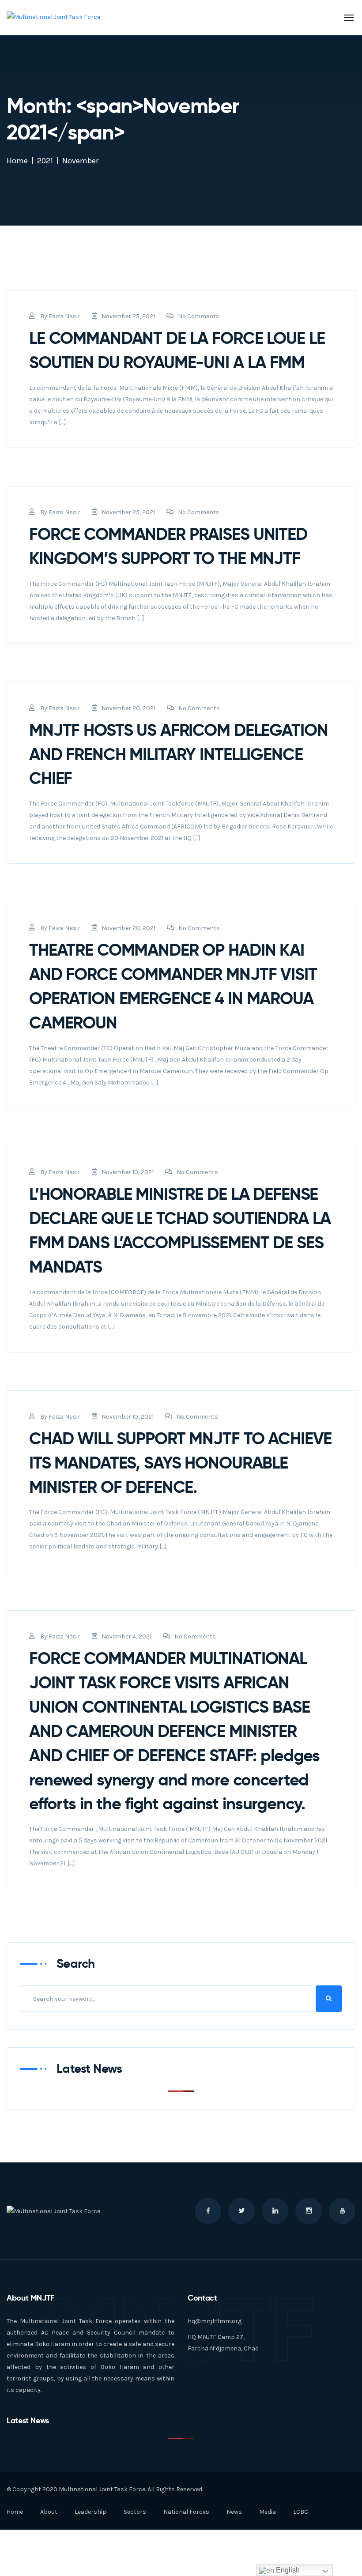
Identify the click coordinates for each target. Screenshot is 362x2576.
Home (17, 161)
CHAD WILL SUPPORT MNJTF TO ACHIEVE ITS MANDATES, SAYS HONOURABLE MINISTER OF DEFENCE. (180, 1463)
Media (268, 2512)
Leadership (90, 2512)
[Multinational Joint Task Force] (53, 17)
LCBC (301, 2512)
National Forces (186, 2512)
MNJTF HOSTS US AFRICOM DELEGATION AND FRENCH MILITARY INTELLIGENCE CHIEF (178, 754)
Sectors (135, 2512)
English (287, 2570)
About (49, 2512)
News (234, 2512)
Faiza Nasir (64, 316)
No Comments (199, 316)
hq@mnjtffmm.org (215, 2321)
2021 (45, 161)
